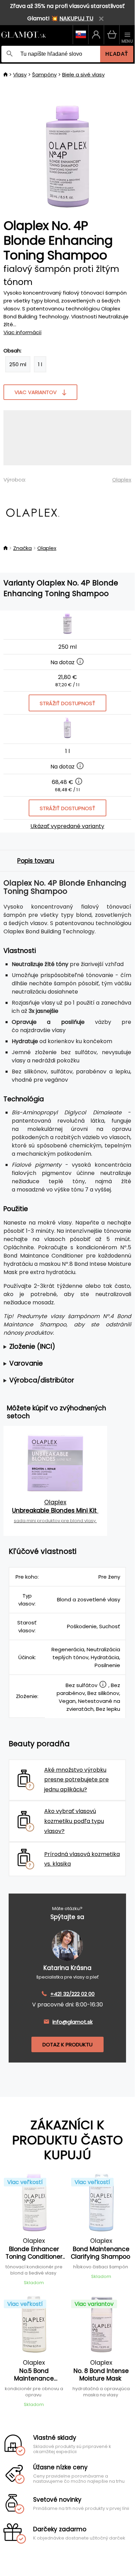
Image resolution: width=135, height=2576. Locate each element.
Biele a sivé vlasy (83, 75)
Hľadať (117, 54)
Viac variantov (36, 392)
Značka (22, 548)
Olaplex (122, 480)
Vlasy (20, 75)
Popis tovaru (36, 861)
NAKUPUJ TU (76, 18)
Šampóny (44, 75)
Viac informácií (22, 332)
